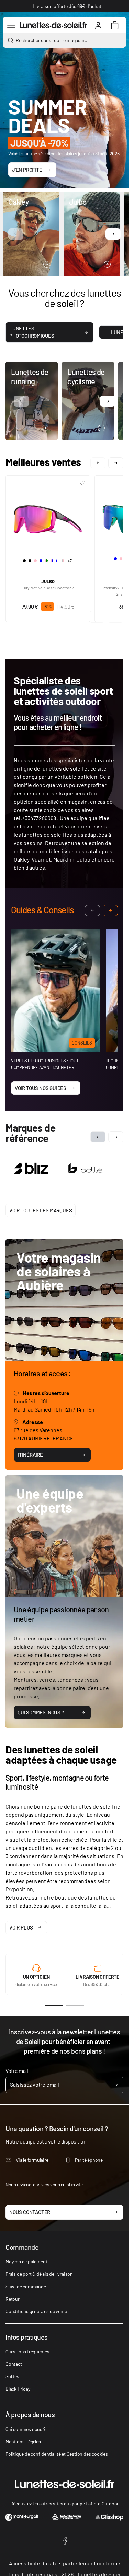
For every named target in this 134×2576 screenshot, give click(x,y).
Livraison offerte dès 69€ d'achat (67, 6)
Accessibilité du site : (65, 2562)
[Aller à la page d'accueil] (53, 25)
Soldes (12, 2375)
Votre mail (17, 2069)
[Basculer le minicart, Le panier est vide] (115, 25)
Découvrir (20, 264)
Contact (14, 2363)
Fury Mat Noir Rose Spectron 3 (48, 588)
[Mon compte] (98, 25)
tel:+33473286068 (35, 818)
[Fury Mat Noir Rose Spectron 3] (48, 516)
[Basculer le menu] (11, 25)
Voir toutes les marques (41, 1209)
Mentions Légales (23, 2440)
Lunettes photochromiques (32, 332)
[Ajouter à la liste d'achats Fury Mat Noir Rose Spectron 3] (82, 483)
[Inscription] (117, 2084)
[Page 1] (54, 2004)
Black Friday (18, 2387)
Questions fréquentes (27, 2350)
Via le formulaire (32, 2158)
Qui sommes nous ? (25, 2428)
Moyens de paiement (26, 2260)
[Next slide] (116, 1137)
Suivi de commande (26, 2285)
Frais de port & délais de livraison (39, 2273)
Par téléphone (89, 2158)
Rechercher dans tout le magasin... (52, 40)
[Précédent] (8, 6)
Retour (13, 2297)
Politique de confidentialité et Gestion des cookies (57, 2452)
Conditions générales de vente (36, 2310)
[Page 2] (75, 2004)
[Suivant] (121, 6)
